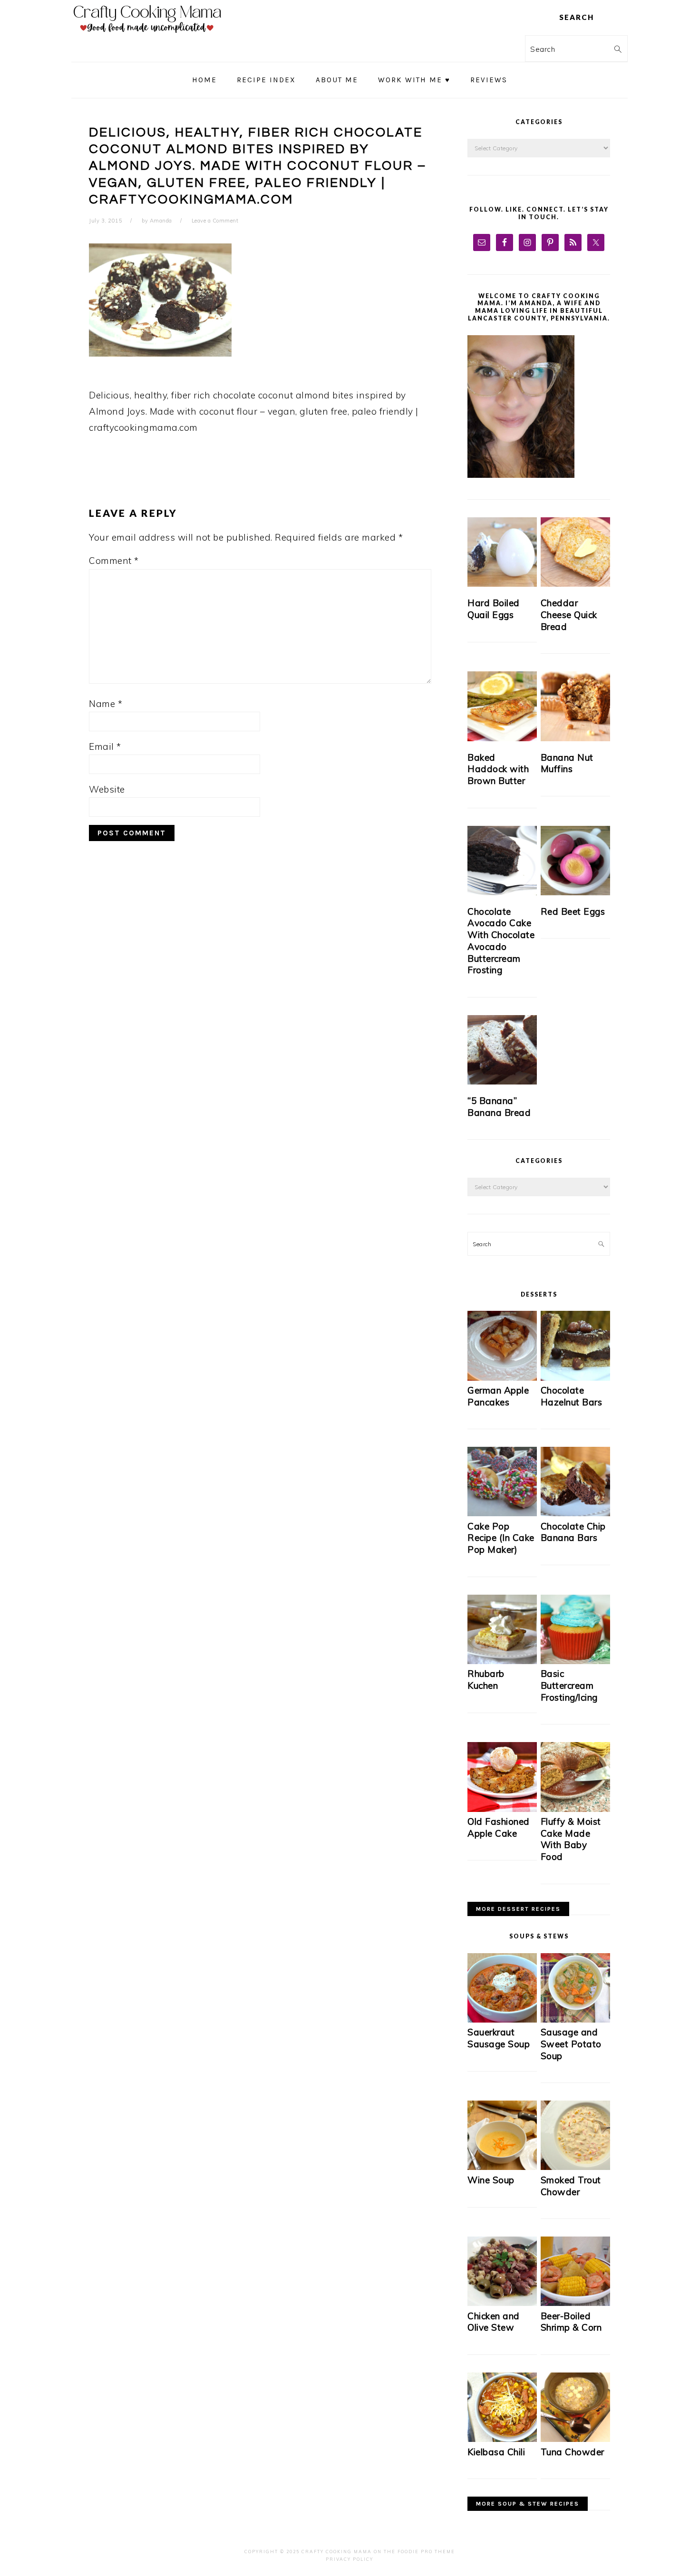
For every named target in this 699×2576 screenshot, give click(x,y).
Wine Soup (491, 2180)
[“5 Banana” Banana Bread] (502, 1050)
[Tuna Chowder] (575, 2439)
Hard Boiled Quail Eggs (494, 609)
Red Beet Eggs (573, 911)
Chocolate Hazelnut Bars (572, 1396)
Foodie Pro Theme (426, 2552)
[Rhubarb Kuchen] (502, 1661)
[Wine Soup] (502, 2167)
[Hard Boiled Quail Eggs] (502, 552)
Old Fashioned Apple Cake (499, 1827)
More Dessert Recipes (518, 1909)
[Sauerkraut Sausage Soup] (502, 2020)
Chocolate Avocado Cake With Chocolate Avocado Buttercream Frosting (501, 941)
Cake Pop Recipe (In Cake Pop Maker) (501, 1538)
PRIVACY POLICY (349, 2559)
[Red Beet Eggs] (575, 861)
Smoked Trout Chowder (571, 2186)
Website (107, 789)
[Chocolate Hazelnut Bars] (575, 1378)
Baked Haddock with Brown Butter (498, 769)
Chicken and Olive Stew (494, 2322)
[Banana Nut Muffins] (575, 706)
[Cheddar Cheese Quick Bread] (575, 552)
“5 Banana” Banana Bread (499, 1107)
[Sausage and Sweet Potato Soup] (575, 2020)
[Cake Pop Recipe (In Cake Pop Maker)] (502, 1514)
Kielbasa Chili (496, 2452)
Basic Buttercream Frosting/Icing (569, 1685)
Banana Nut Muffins (567, 763)
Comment (114, 561)
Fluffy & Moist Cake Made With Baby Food (571, 1839)
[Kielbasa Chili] (502, 2439)
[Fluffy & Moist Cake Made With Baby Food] (575, 1809)
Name (106, 704)
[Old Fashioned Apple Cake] (502, 1809)
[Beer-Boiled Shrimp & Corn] (575, 2303)
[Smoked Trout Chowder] (575, 2167)
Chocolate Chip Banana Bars (573, 1532)
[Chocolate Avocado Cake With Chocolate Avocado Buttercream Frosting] (502, 861)
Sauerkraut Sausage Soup (499, 2038)
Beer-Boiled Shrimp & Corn (571, 2322)
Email (105, 746)
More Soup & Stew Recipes (528, 2504)
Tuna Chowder (573, 2452)
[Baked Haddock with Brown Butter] (502, 706)
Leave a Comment (215, 221)
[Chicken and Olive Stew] (502, 2303)
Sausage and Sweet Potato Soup (571, 2044)
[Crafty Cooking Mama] (147, 35)
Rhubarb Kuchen (486, 1680)
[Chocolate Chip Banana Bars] (575, 1514)
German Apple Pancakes (498, 1396)
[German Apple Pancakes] (502, 1378)
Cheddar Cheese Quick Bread (569, 615)
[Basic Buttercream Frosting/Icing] (575, 1661)
